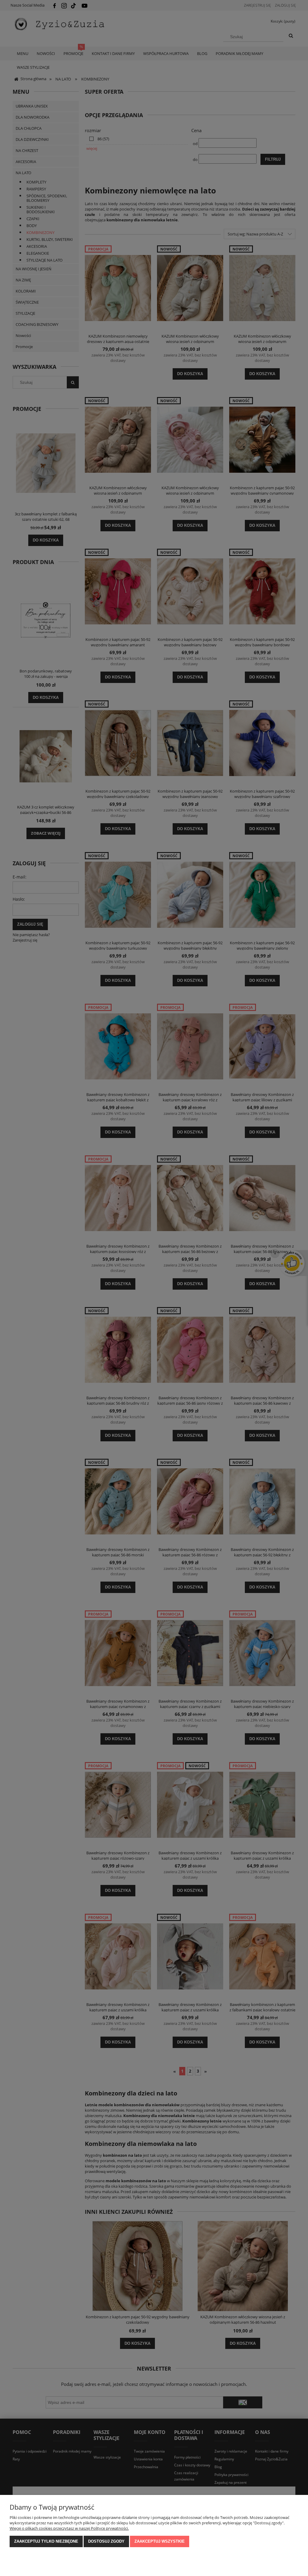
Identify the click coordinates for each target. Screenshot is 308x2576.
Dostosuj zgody (106, 2541)
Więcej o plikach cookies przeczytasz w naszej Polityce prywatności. (69, 2528)
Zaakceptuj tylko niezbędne (46, 2541)
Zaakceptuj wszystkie (160, 2541)
